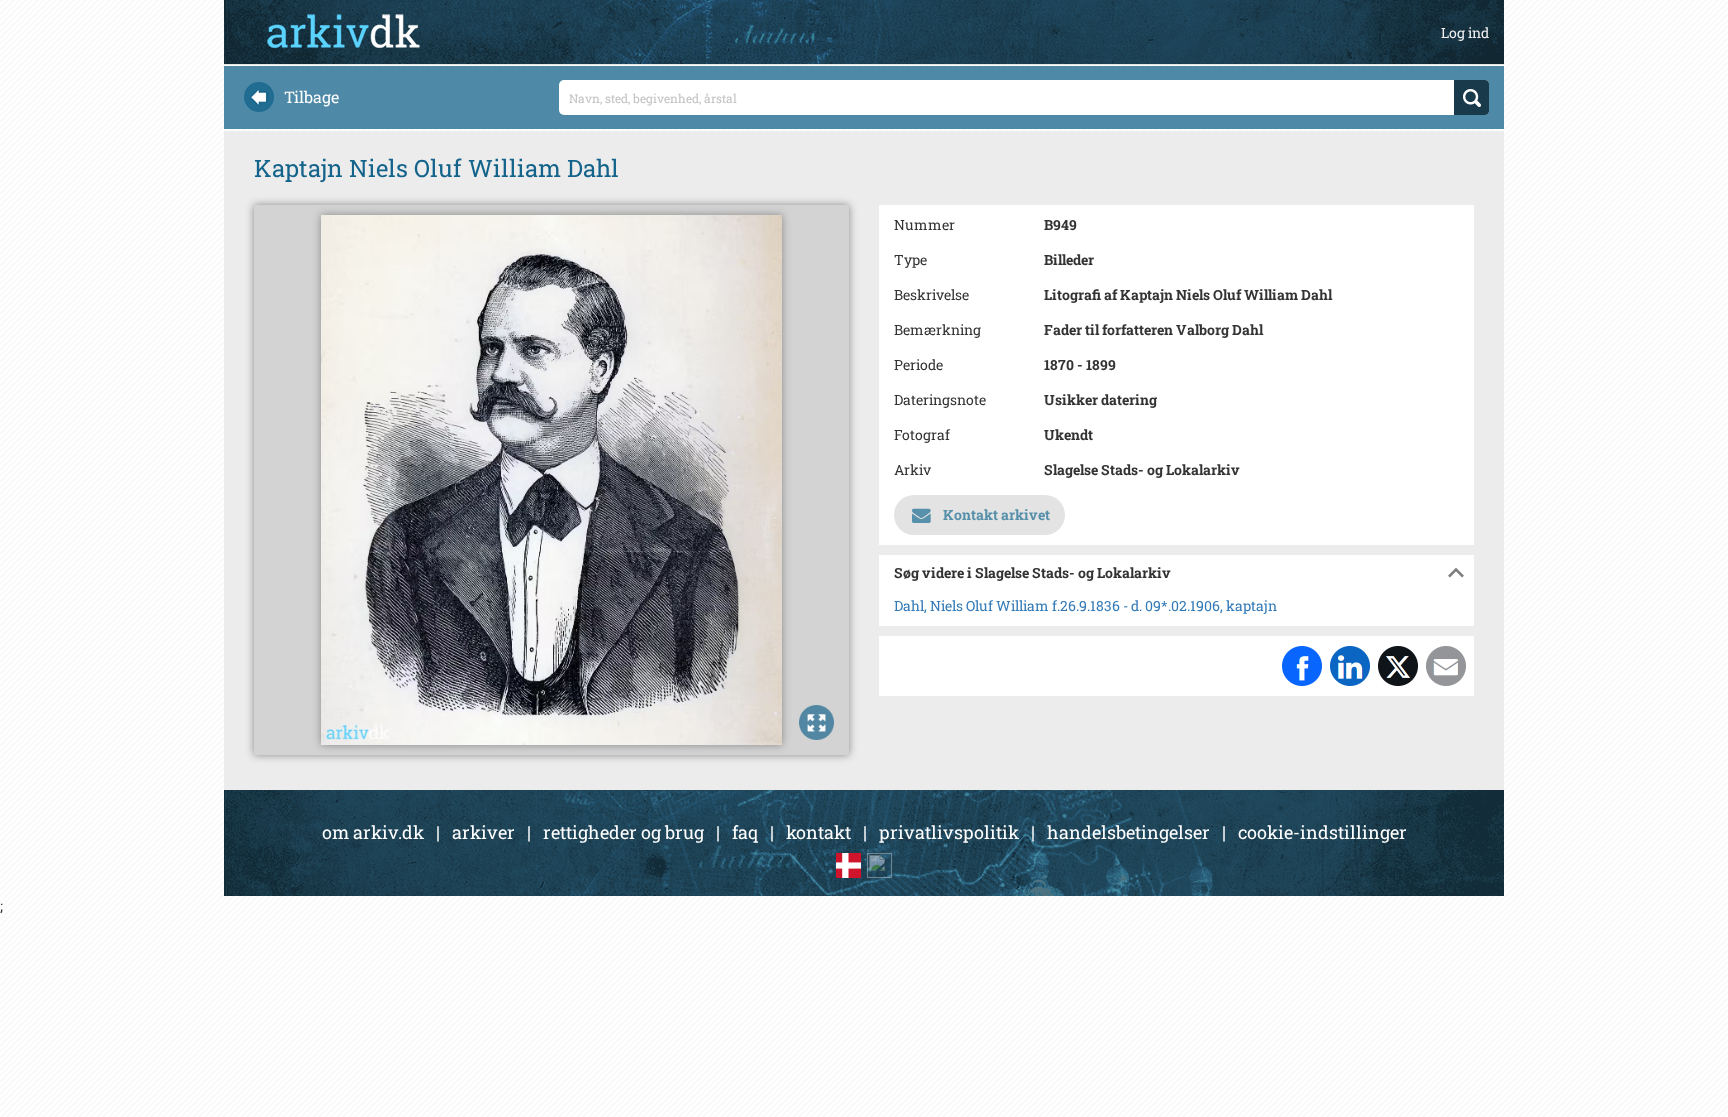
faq (745, 832)
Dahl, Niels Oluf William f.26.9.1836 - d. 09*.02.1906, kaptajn (1085, 605)
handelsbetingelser (1128, 832)
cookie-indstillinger (1322, 832)
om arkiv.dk (373, 832)
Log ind (1465, 32)
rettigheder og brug (623, 832)
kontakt (818, 832)
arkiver (483, 832)
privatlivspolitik (949, 832)
